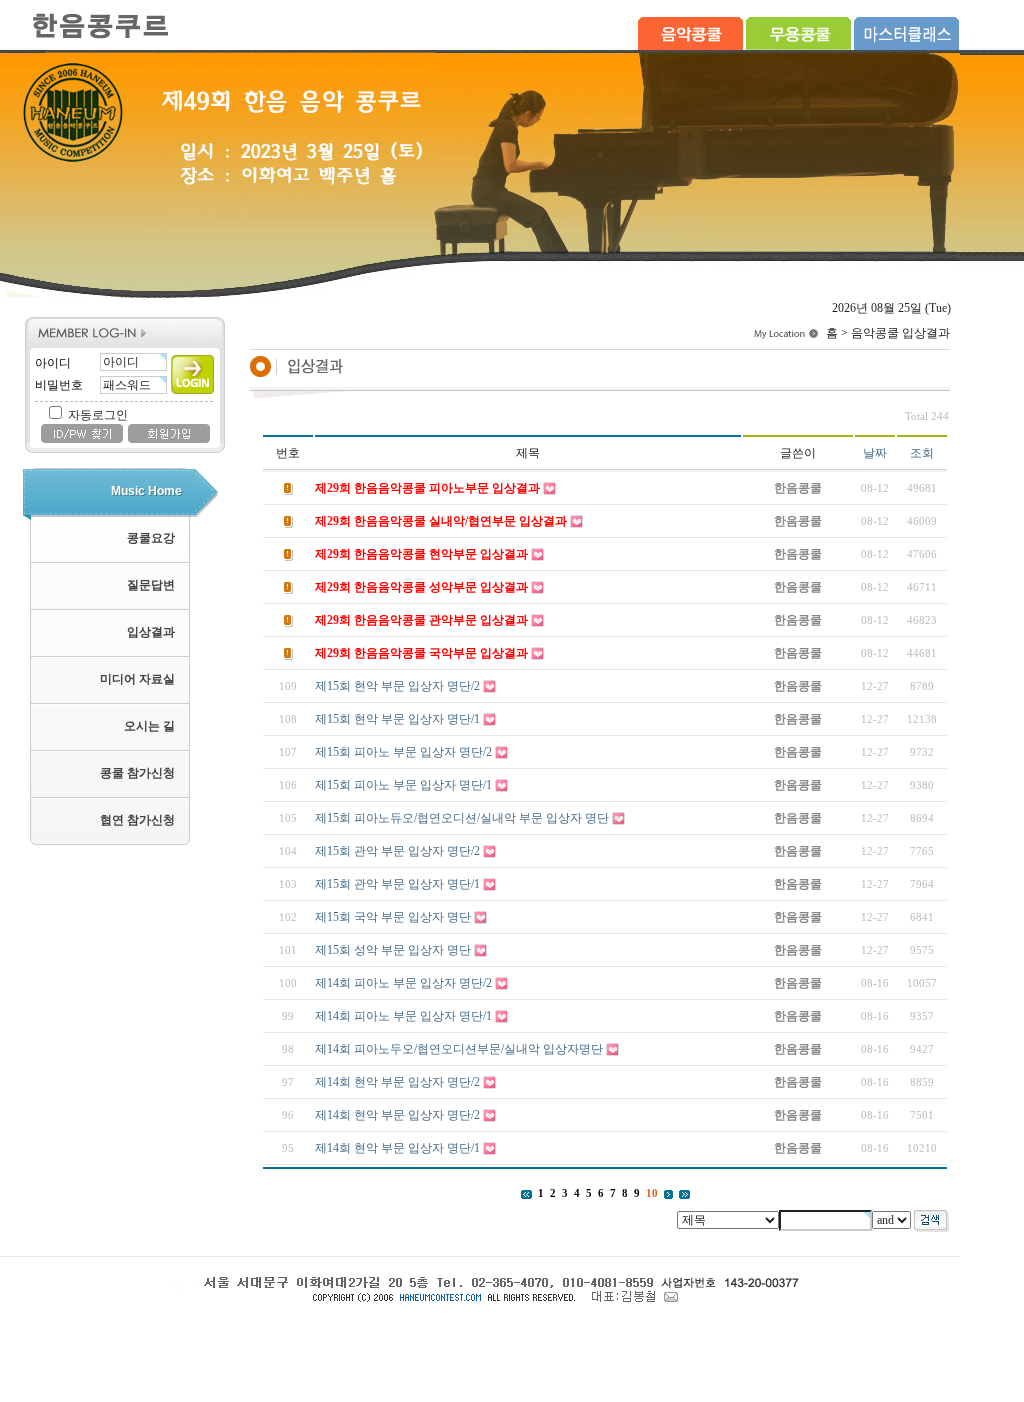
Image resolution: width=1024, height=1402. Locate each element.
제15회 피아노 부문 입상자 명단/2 (403, 752)
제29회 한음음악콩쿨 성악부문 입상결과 (421, 587)
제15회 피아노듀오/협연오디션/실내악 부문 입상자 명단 (462, 818)
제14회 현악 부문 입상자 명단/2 (397, 1082)
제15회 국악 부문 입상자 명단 (393, 917)
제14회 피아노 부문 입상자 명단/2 (403, 983)
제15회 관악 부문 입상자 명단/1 (397, 884)
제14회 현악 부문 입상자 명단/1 (397, 1148)
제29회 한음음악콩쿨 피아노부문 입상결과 (427, 488)
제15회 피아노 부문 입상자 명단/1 (403, 785)
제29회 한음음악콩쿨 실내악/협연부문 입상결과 (441, 521)
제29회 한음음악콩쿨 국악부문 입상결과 (421, 653)
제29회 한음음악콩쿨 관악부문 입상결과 (421, 620)
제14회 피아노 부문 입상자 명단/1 (403, 1016)
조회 (922, 453)
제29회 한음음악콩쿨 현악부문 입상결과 (421, 554)
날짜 (875, 453)
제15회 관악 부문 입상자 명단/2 (397, 851)
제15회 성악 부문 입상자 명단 (393, 950)
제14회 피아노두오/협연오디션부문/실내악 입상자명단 (459, 1049)
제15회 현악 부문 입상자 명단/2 (397, 686)
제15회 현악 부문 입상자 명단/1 (397, 719)
